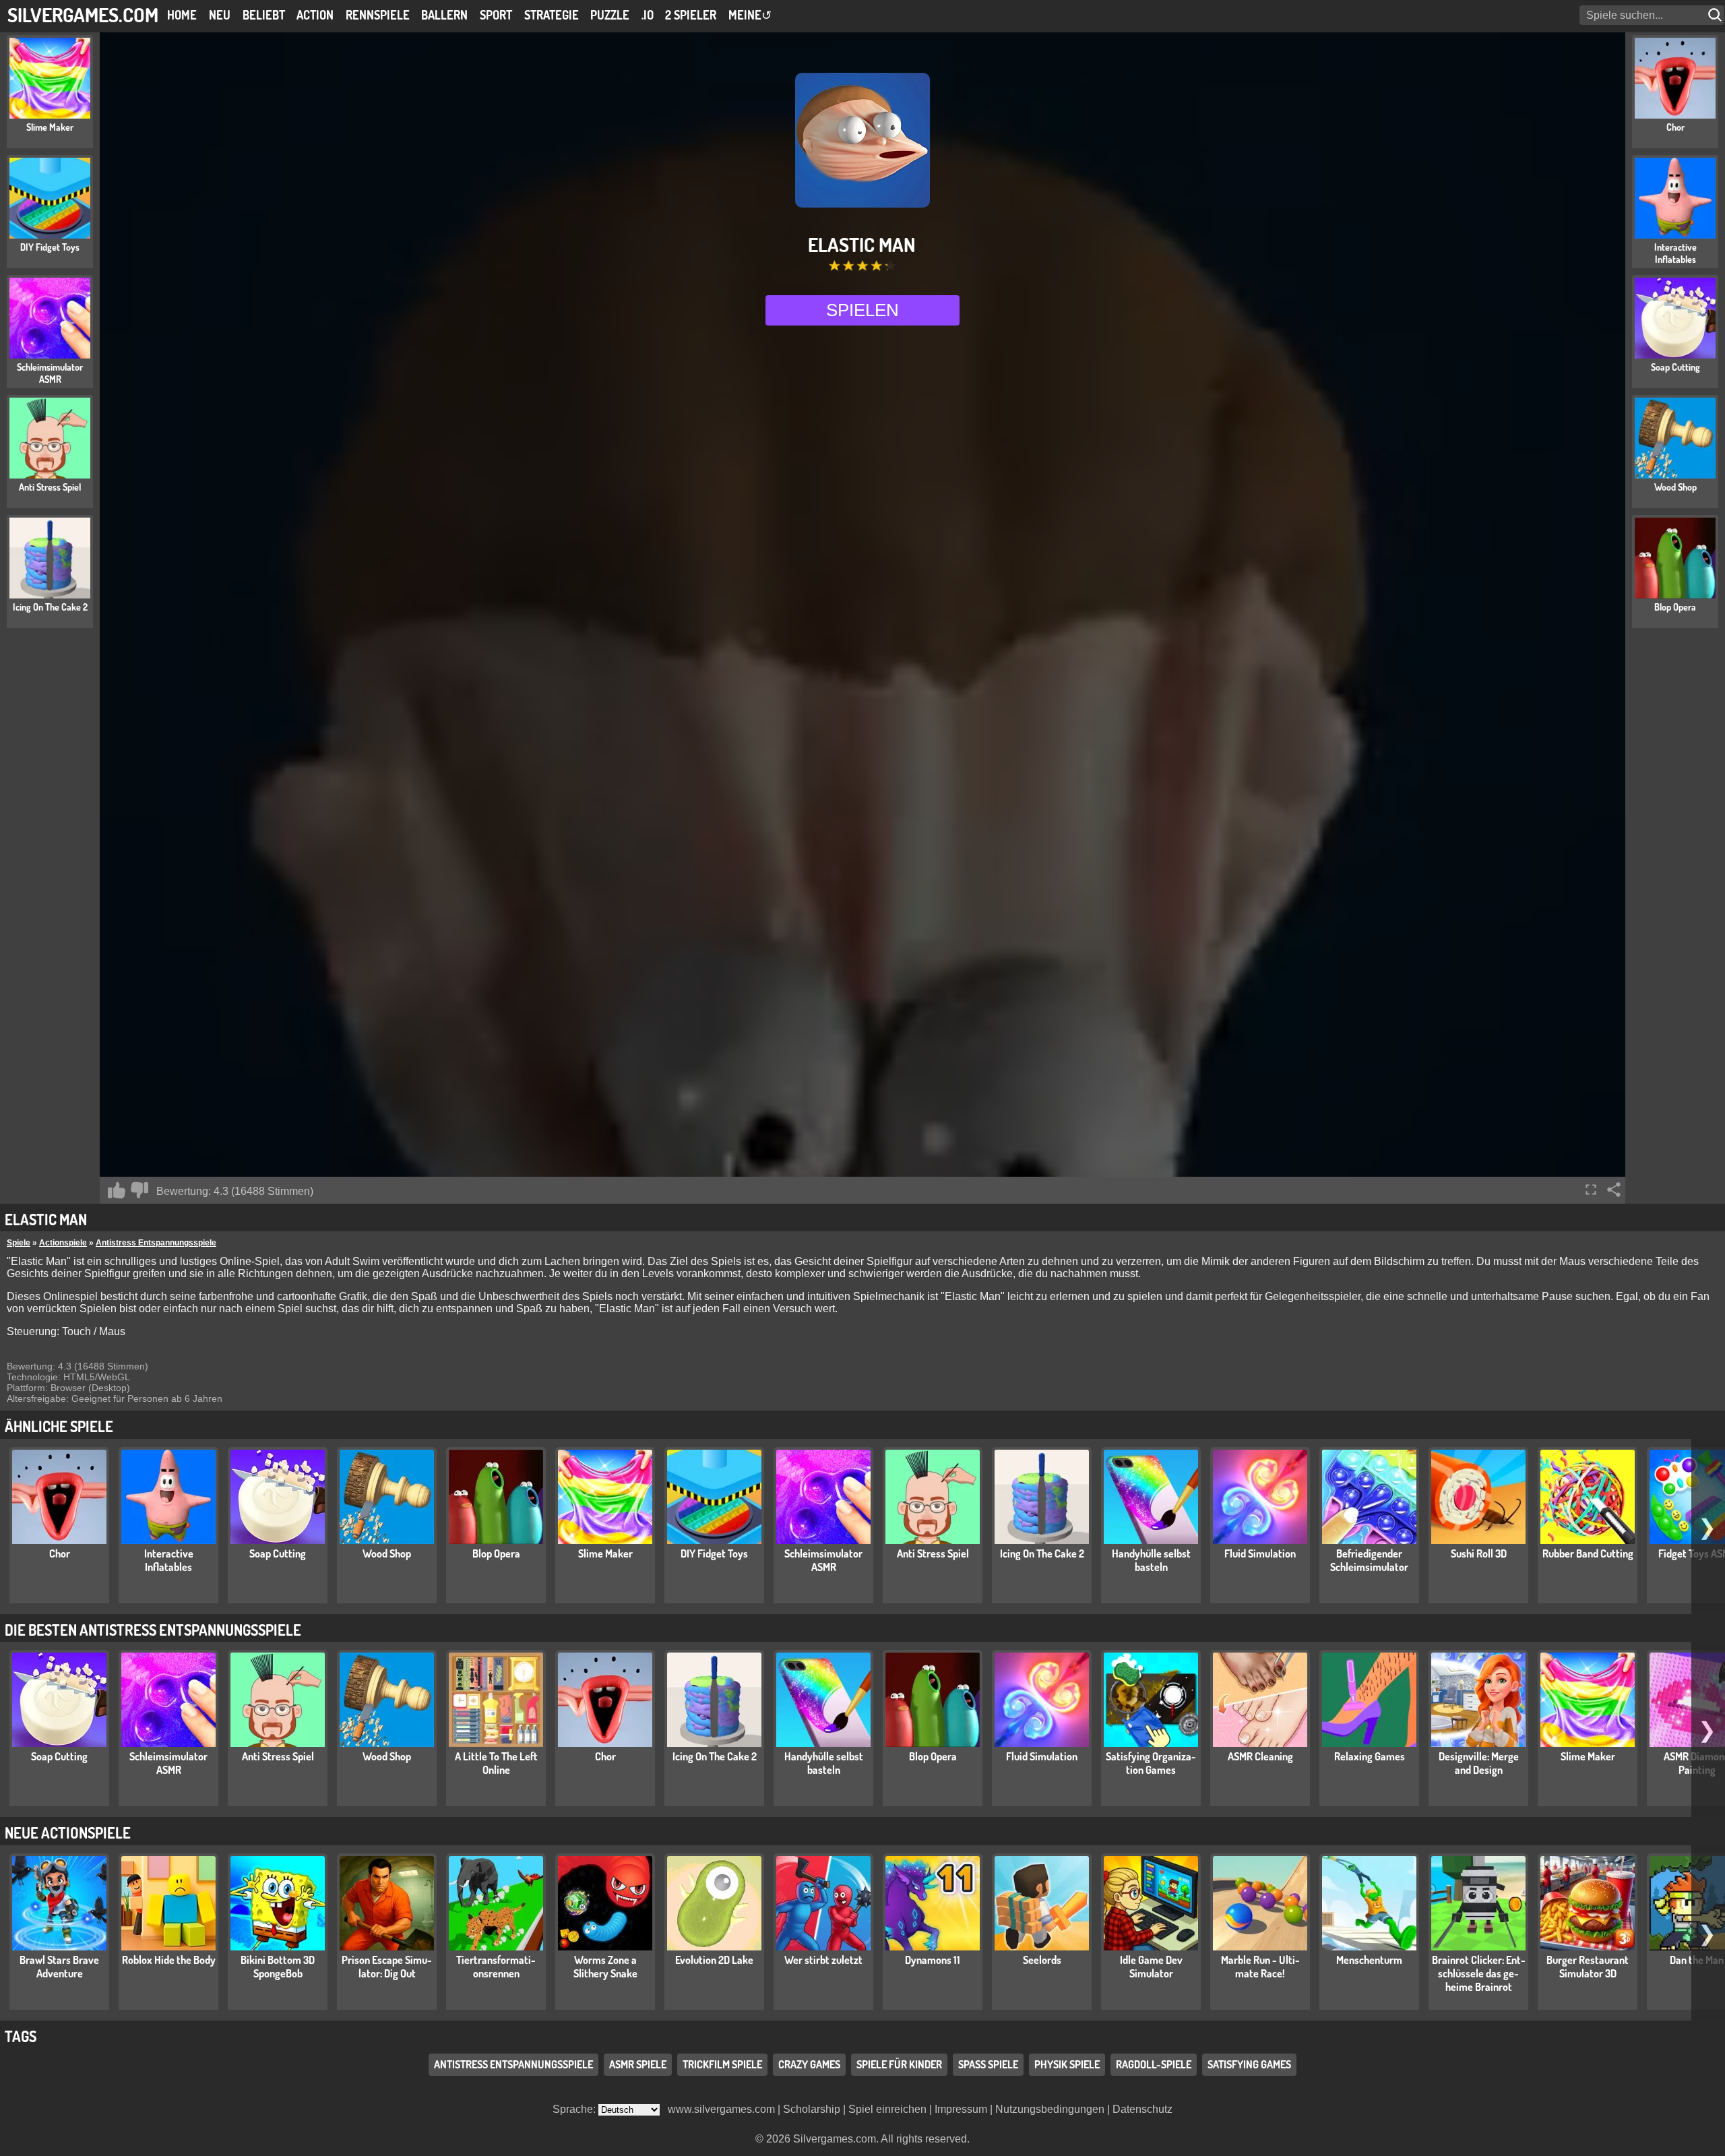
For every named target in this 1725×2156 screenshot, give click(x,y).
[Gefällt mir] (117, 1190)
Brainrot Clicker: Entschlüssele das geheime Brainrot (1479, 1973)
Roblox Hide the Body (169, 1960)
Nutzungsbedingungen (1050, 2109)
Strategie (552, 15)
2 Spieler (691, 15)
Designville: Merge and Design (1479, 1763)
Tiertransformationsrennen (496, 1967)
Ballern (444, 15)
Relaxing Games (1370, 1756)
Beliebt (264, 15)
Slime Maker (605, 1553)
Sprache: (575, 2109)
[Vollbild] (1591, 1190)
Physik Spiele (1067, 2064)
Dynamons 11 (933, 1960)
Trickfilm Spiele (722, 2064)
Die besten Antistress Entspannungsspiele (153, 1630)
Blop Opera (496, 1553)
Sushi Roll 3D (1479, 1553)
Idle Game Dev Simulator (1151, 1967)
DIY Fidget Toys (714, 1553)
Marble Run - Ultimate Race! (1260, 1967)
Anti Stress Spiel (933, 1553)
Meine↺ (750, 15)
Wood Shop (387, 1553)
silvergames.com (83, 14)
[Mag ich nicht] (139, 1190)
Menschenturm (1369, 1960)
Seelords (1042, 1960)
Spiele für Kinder (899, 2064)
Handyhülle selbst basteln (1151, 1560)
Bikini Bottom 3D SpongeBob (278, 1967)
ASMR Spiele (638, 2064)
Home (182, 15)
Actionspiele (63, 1243)
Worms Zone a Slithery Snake (605, 1967)
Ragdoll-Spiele (1154, 2064)
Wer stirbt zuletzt (823, 1960)
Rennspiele (378, 15)
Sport (496, 15)
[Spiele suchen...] (1716, 15)
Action (315, 15)
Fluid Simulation (1260, 1553)
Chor (60, 1553)
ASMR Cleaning (1260, 1756)
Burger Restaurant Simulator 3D (1588, 1967)
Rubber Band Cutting (1588, 1553)
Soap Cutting (278, 1553)
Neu (220, 15)
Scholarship (812, 2109)
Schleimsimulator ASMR (823, 1560)
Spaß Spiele (988, 2064)
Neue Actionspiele (68, 1832)
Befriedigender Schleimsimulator (1369, 1560)
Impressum (961, 2109)
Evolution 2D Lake (714, 1960)
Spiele (19, 1243)
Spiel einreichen (887, 2109)
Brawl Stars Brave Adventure (59, 1967)
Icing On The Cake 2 (1042, 1553)
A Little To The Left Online (496, 1763)
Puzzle (610, 15)
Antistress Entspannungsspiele (156, 1243)
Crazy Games (809, 2064)
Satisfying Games (1249, 2064)
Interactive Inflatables (169, 1560)
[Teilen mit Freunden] (1614, 1190)
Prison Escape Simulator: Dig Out (387, 1967)
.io (648, 15)
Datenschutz (1142, 2109)
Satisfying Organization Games (1151, 1763)
